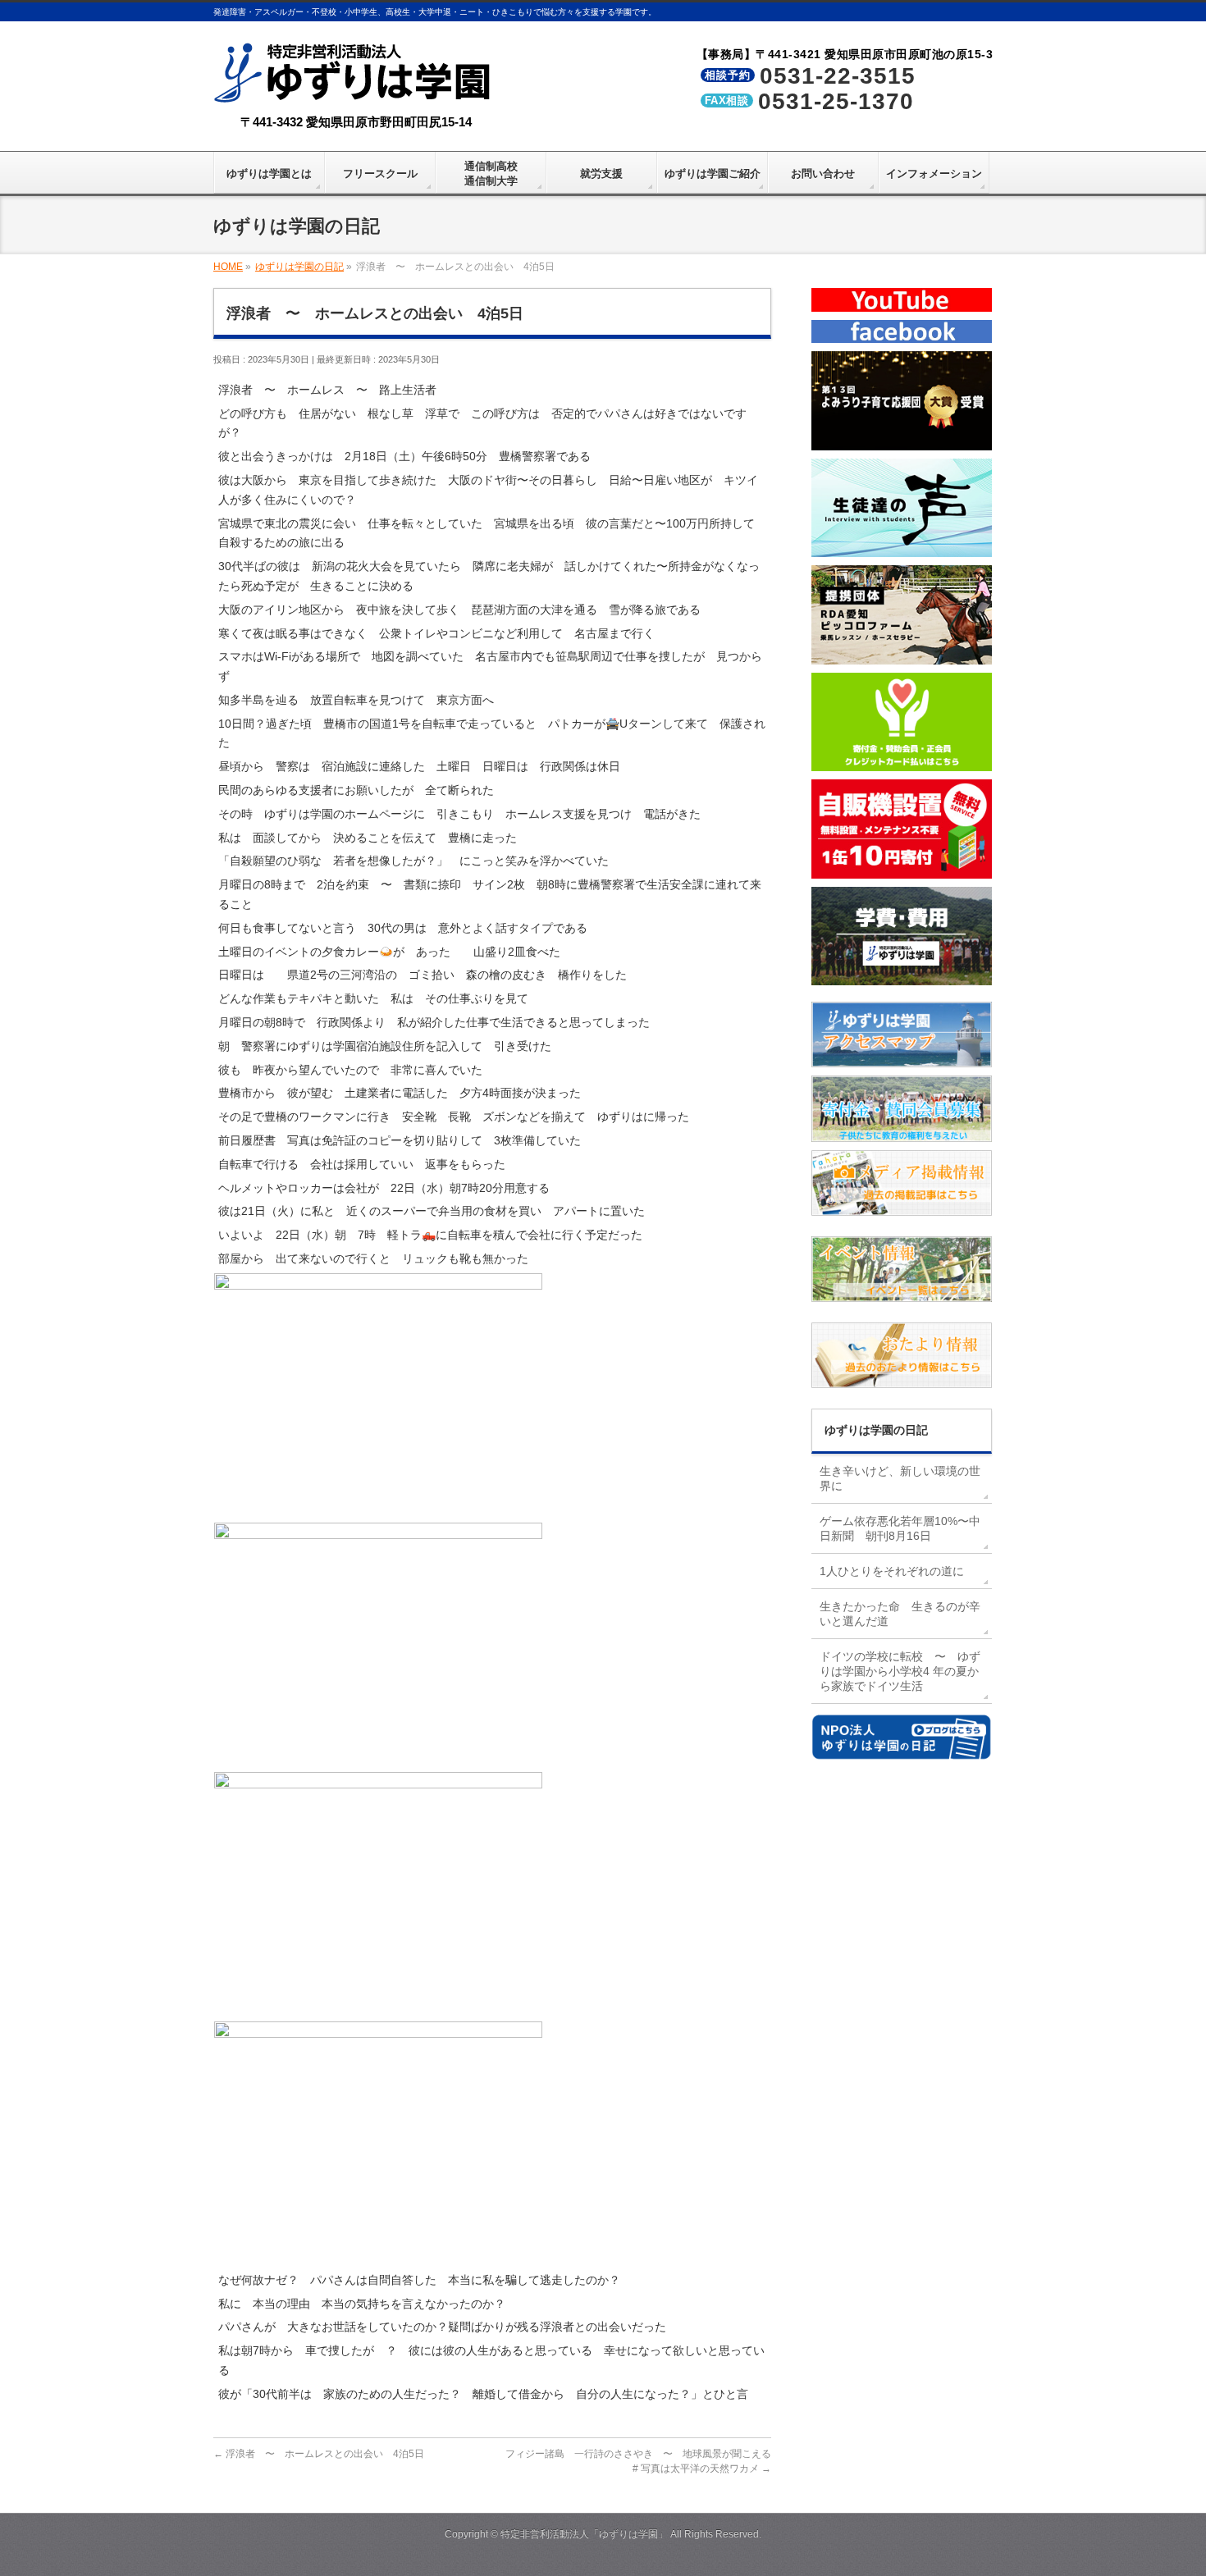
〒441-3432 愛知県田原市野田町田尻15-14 (356, 122)
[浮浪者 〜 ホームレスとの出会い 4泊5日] (378, 1510)
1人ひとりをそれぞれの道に (892, 1571)
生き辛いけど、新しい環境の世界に (900, 1478)
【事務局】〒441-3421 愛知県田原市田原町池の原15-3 (845, 54)
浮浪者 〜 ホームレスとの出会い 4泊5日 (319, 2454)
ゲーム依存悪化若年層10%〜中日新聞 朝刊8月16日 (900, 1528)
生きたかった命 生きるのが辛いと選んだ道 (900, 1614)
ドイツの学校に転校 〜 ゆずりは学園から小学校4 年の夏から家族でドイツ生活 (900, 1671)
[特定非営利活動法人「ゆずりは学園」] (356, 91)
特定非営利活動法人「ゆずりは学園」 (584, 2534)
